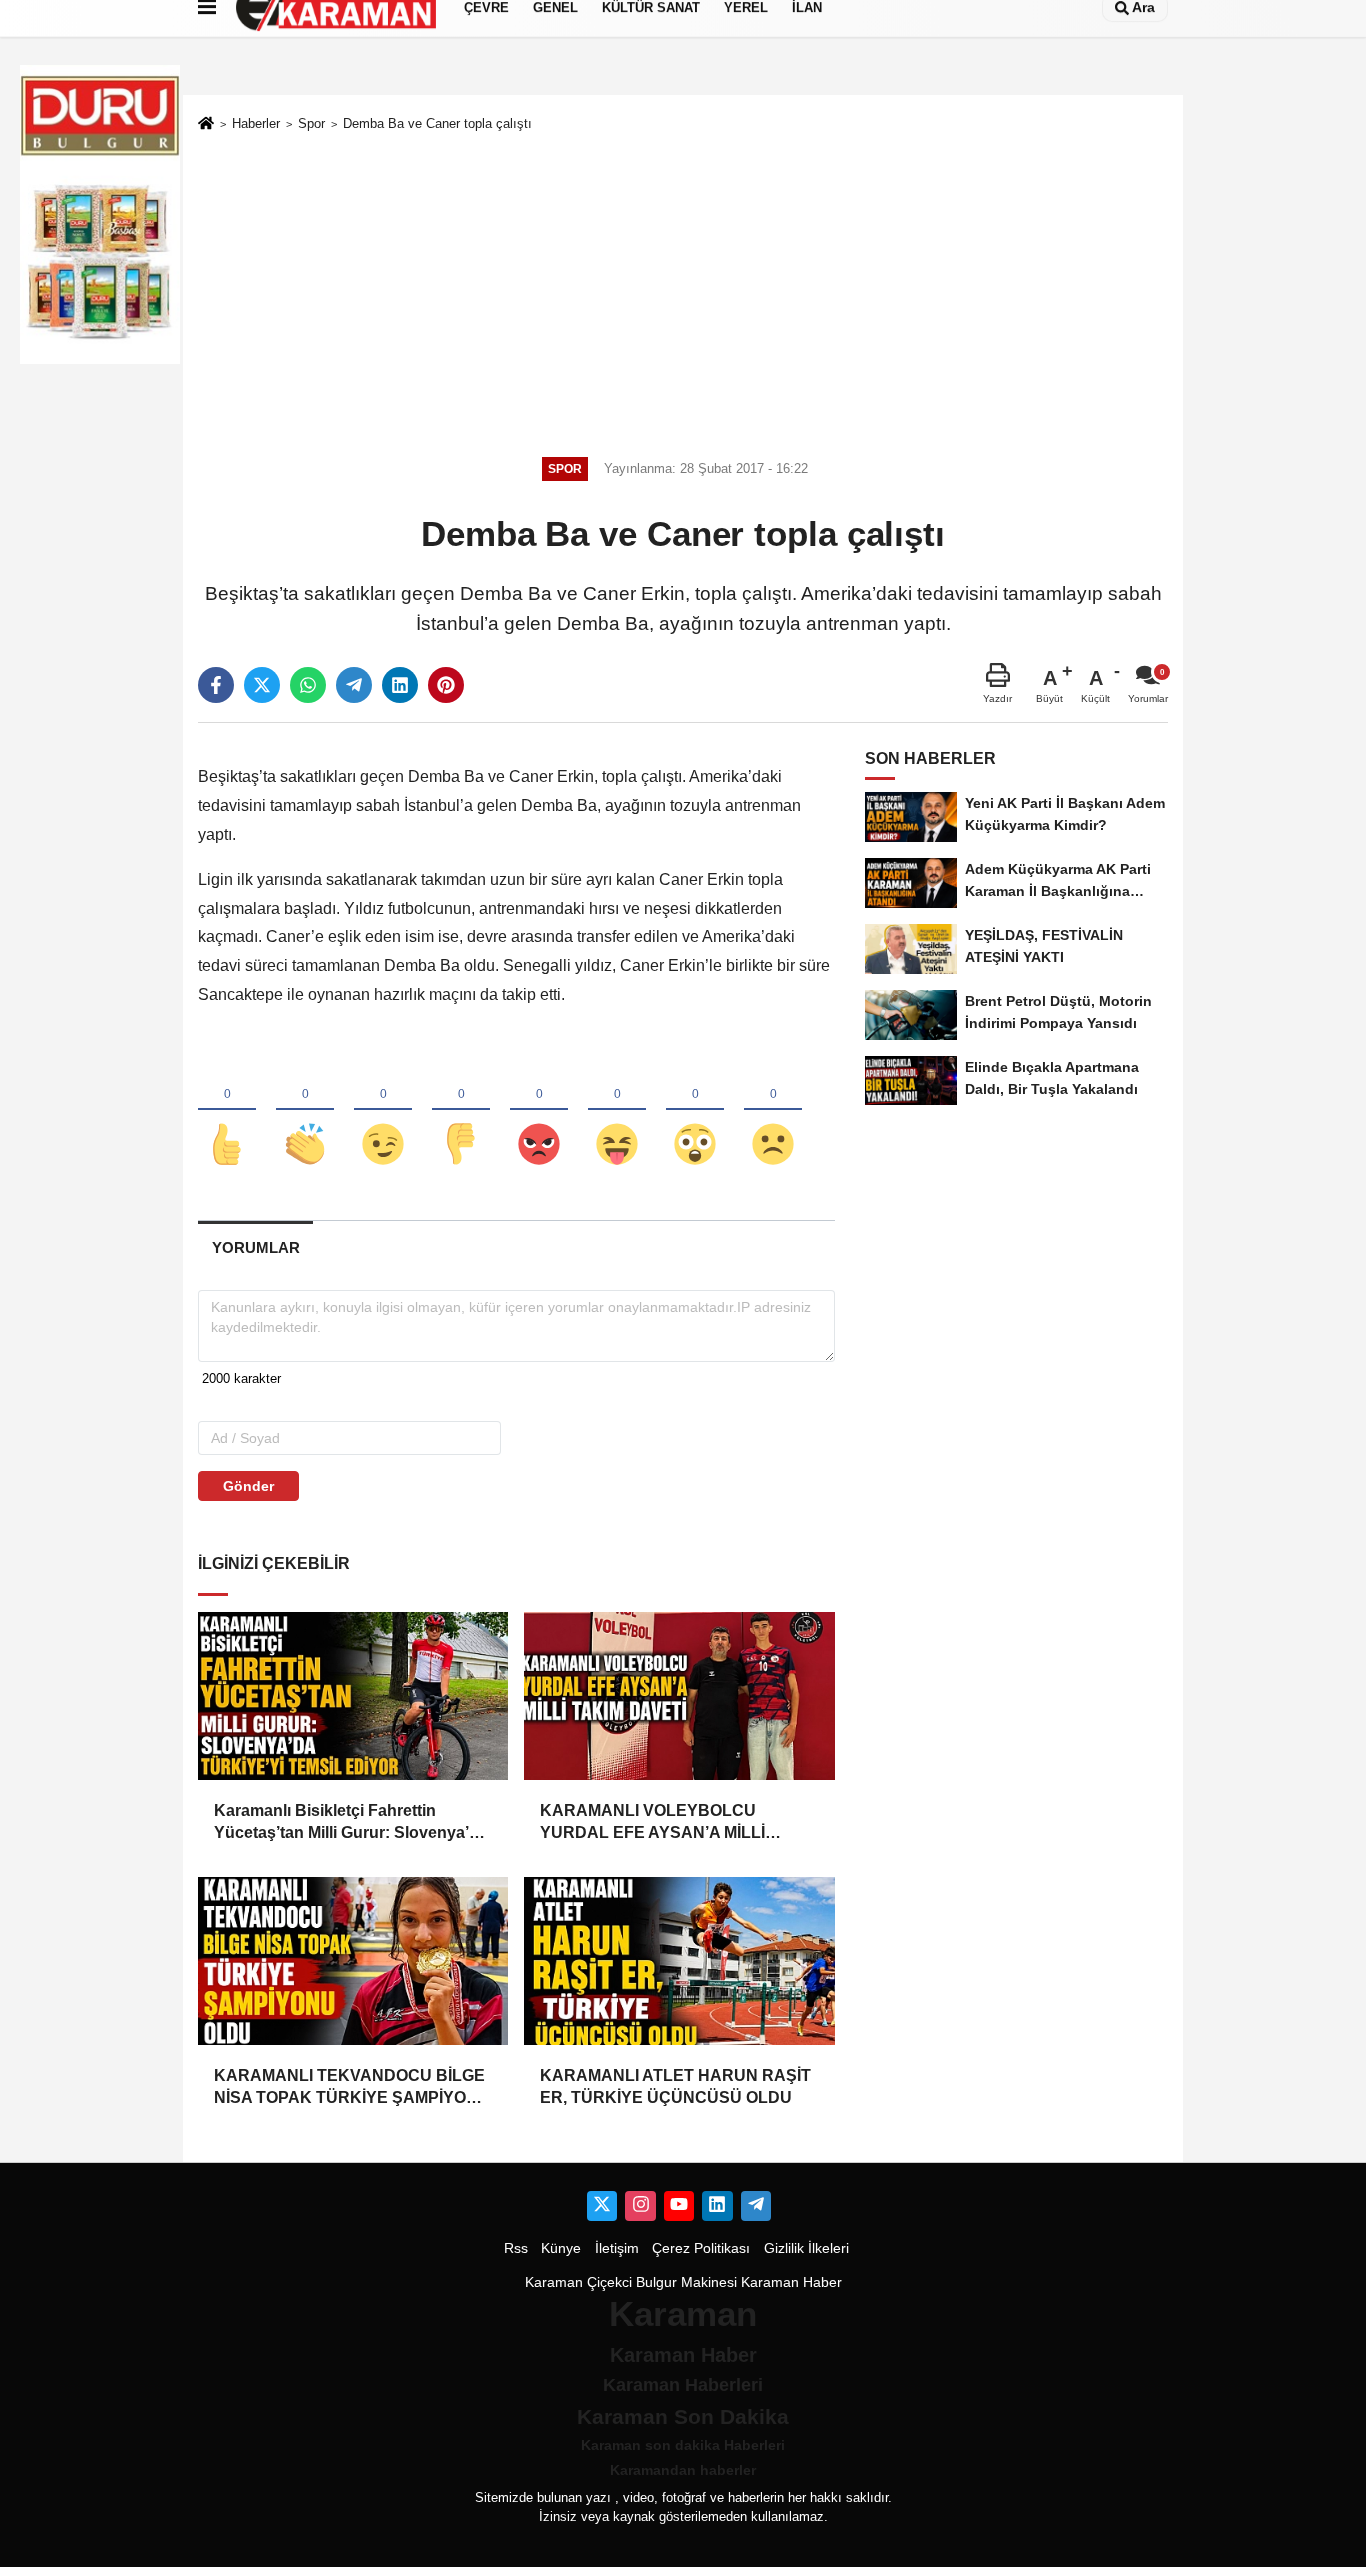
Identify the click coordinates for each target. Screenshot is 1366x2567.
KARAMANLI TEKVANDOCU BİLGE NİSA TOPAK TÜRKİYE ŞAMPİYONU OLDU (352, 2088)
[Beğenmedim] (461, 1111)
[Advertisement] (683, 291)
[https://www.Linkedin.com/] (717, 2206)
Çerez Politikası (701, 2248)
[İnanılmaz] (695, 1111)
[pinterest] (446, 685)
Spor (311, 123)
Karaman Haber (791, 2282)
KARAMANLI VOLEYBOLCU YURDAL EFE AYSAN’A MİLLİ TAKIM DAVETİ (652, 1823)
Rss (516, 2248)
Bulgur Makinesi (686, 2282)
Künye (561, 2248)
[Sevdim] (383, 1111)
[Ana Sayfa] (206, 124)
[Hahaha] (617, 1111)
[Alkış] (305, 1111)
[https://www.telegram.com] (756, 2206)
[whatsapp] (308, 685)
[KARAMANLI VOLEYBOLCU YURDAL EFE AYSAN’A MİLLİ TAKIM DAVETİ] (679, 1696)
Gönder (248, 1486)
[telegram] (354, 685)
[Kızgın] (539, 1111)
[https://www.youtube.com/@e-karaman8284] (679, 2206)
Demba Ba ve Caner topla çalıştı (437, 123)
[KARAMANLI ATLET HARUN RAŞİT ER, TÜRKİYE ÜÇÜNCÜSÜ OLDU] (679, 1961)
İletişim (617, 2248)
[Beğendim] (227, 1111)
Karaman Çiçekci (578, 2282)
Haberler (256, 123)
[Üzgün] (773, 1111)
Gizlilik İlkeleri (806, 2248)
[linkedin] (400, 685)
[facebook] (216, 685)
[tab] (255, 1247)
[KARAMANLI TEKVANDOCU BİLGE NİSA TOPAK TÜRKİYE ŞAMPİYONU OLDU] (353, 1961)
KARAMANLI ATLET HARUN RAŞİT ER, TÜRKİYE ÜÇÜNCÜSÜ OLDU (675, 2086)
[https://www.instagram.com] (640, 2206)
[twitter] (262, 685)
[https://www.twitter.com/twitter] (602, 2206)
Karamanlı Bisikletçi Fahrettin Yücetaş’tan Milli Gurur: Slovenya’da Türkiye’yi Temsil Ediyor (351, 1823)
